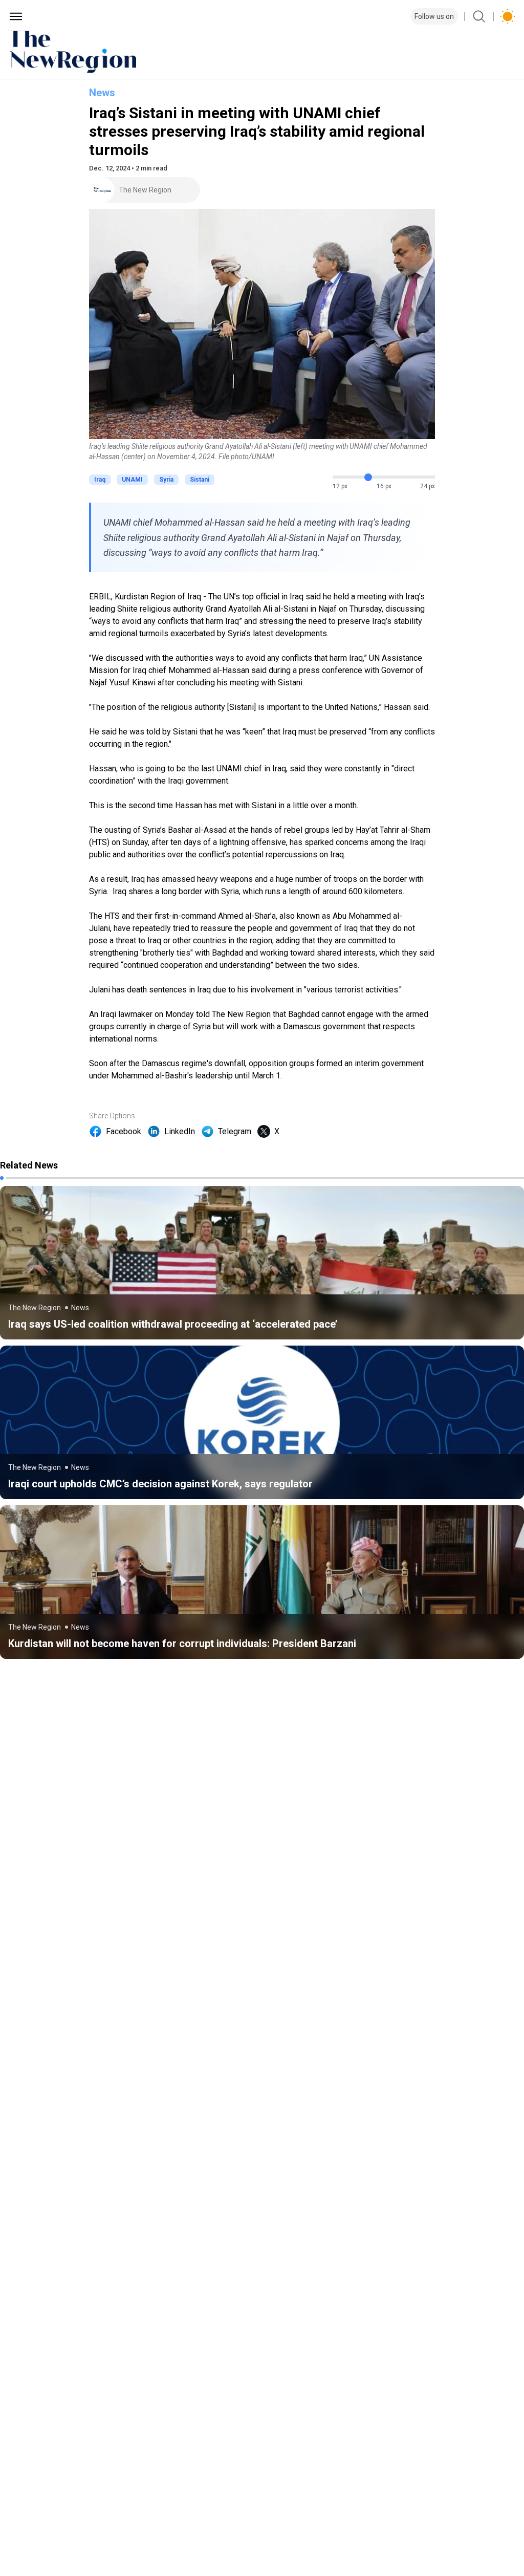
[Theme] (508, 16)
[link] (262, 1263)
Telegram (235, 1131)
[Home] (262, 52)
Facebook (124, 1131)
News (102, 93)
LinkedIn (180, 1131)
